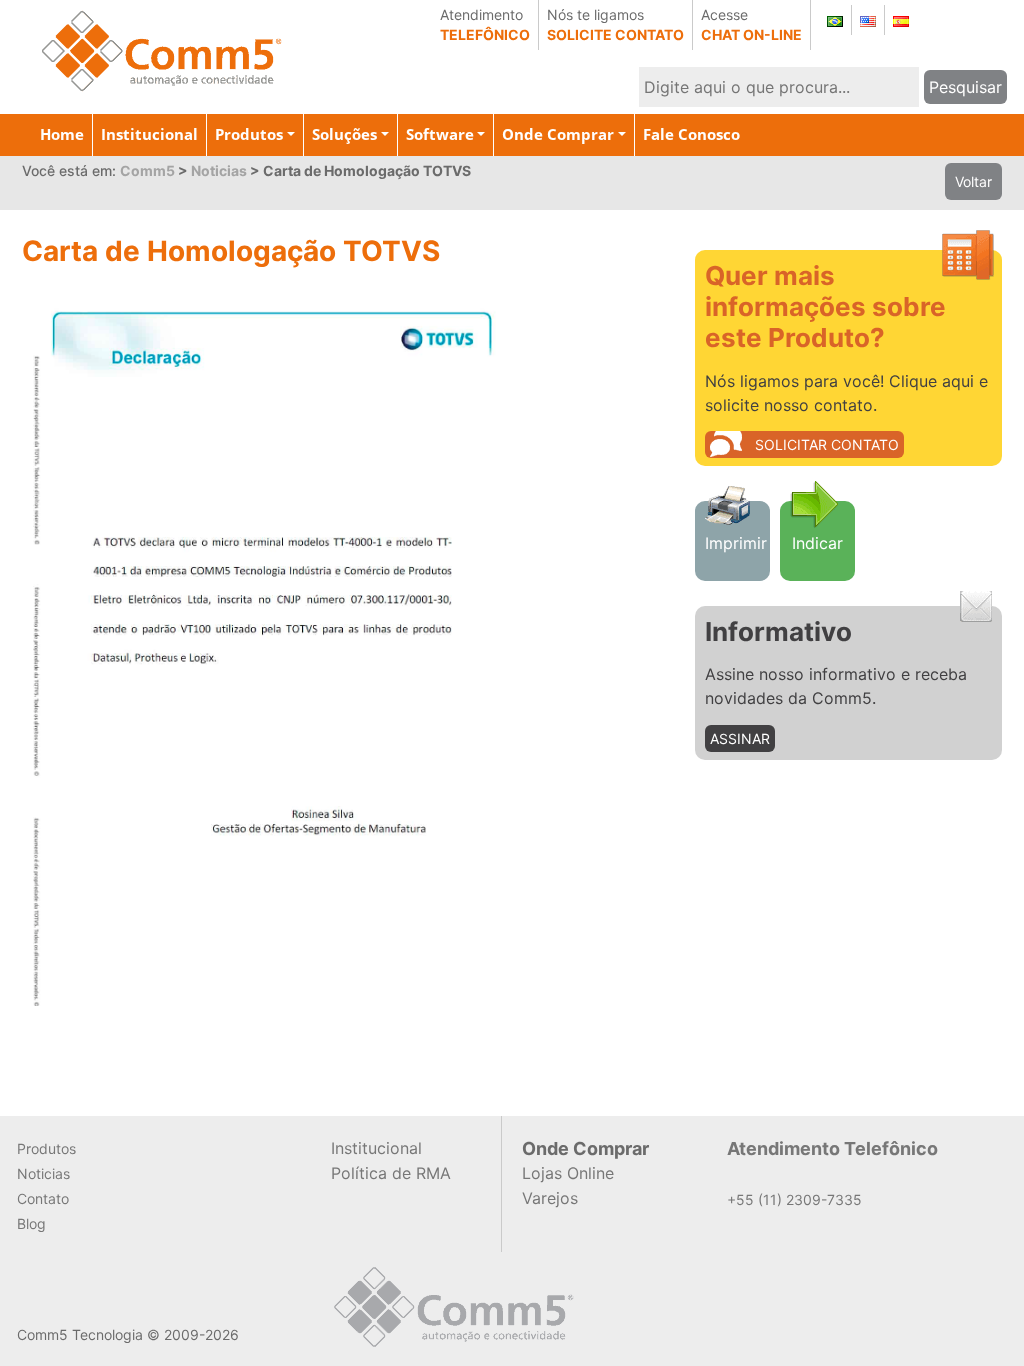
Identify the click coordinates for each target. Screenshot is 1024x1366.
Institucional (149, 134)
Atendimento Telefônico (832, 1148)
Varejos (550, 1198)
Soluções (344, 134)
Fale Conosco (691, 134)
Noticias (43, 1173)
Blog (31, 1223)
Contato (43, 1198)
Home (62, 134)
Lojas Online (568, 1173)
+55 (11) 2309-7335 (794, 1199)
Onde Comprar (558, 134)
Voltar (973, 181)
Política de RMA (391, 1173)
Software (440, 134)
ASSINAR (740, 738)
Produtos (249, 134)
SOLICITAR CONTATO (827, 444)
